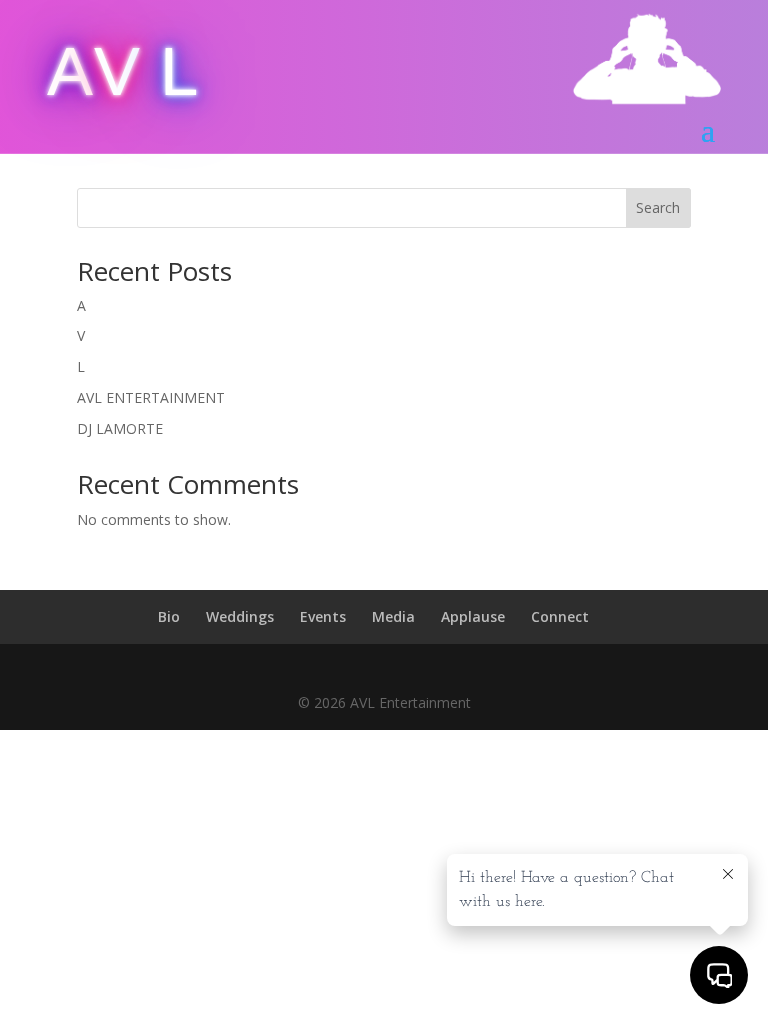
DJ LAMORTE (120, 428)
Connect (560, 616)
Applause (473, 616)
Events (323, 616)
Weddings (240, 616)
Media (393, 616)
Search (658, 207)
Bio (169, 616)
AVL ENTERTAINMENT (151, 397)
